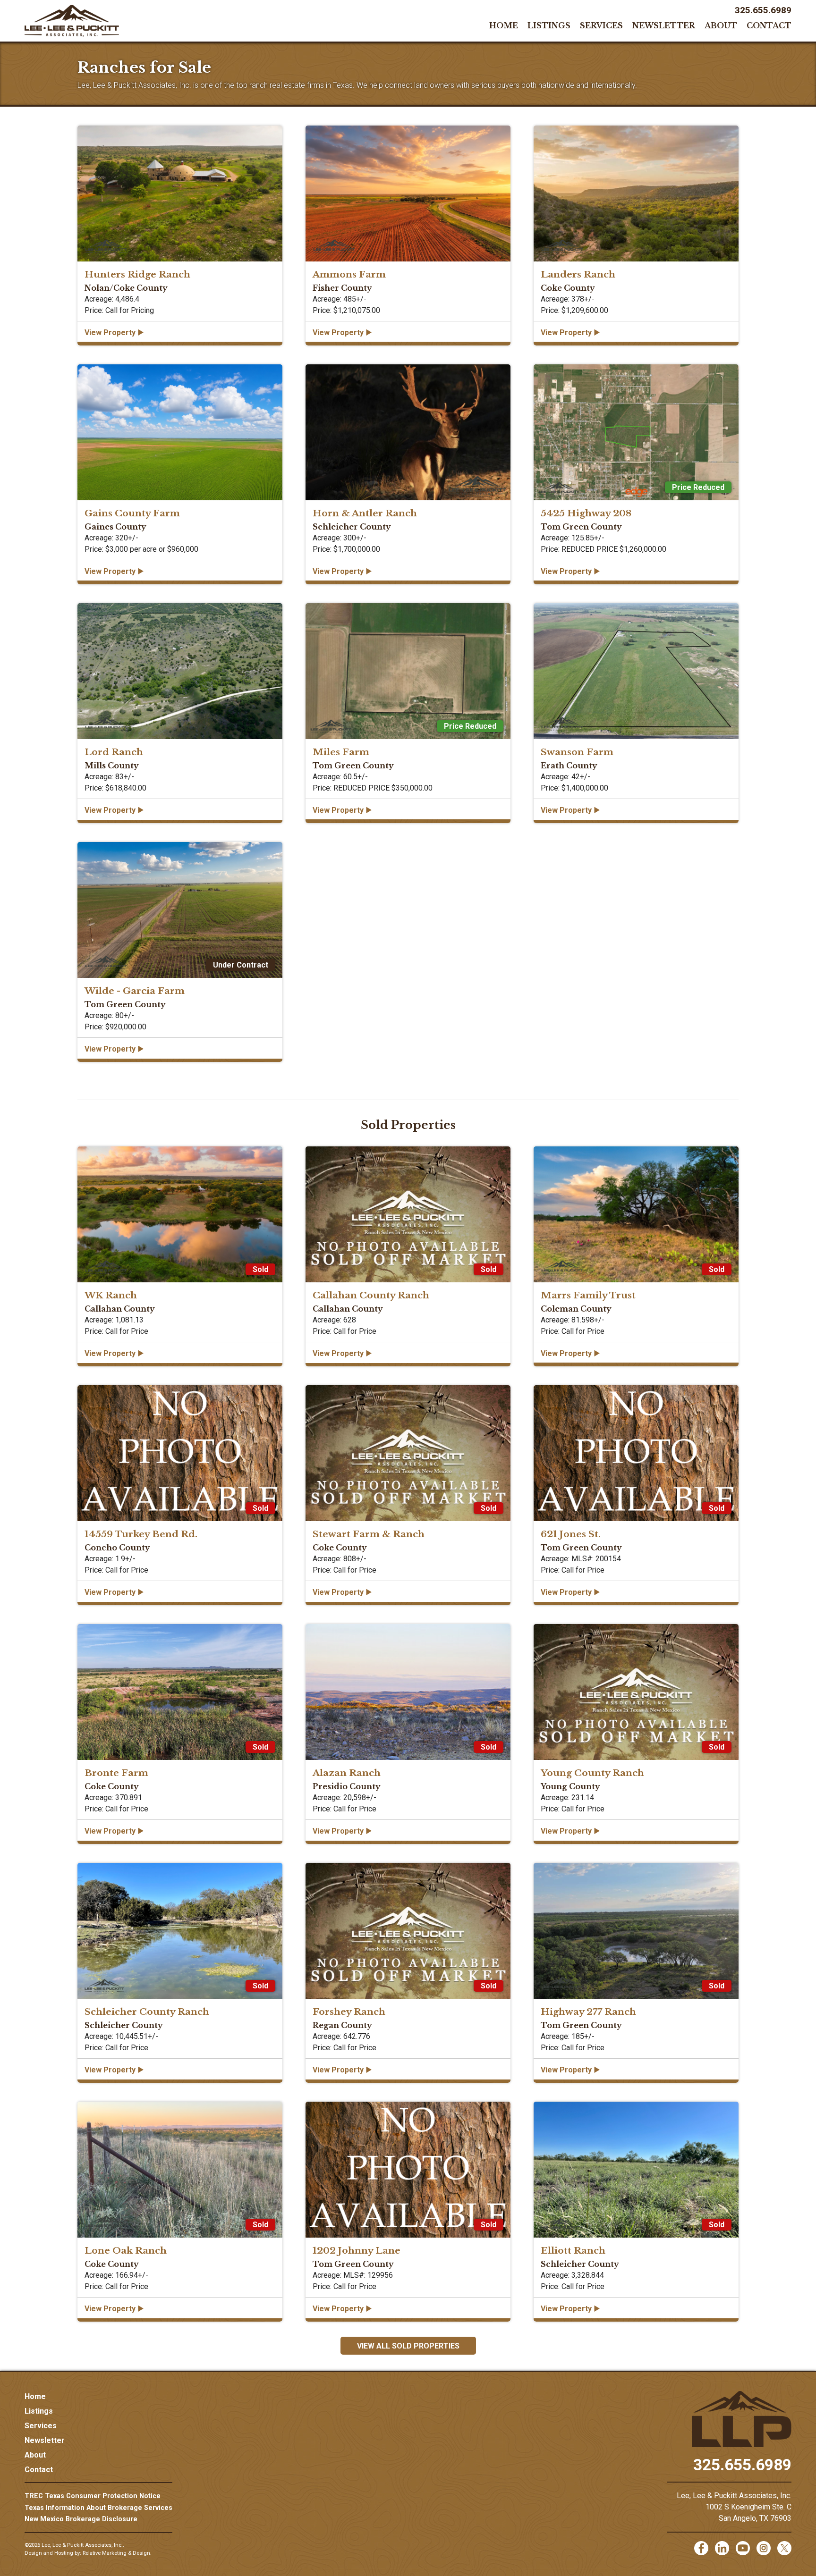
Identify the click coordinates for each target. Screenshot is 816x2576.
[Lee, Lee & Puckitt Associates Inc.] (72, 21)
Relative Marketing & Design (116, 2553)
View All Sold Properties (408, 2346)
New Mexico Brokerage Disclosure (81, 2519)
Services (601, 25)
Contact (769, 25)
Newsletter (664, 25)
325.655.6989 (763, 10)
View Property (114, 332)
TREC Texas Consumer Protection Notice (93, 2496)
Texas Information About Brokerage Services (98, 2508)
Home (504, 25)
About (721, 25)
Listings (549, 25)
